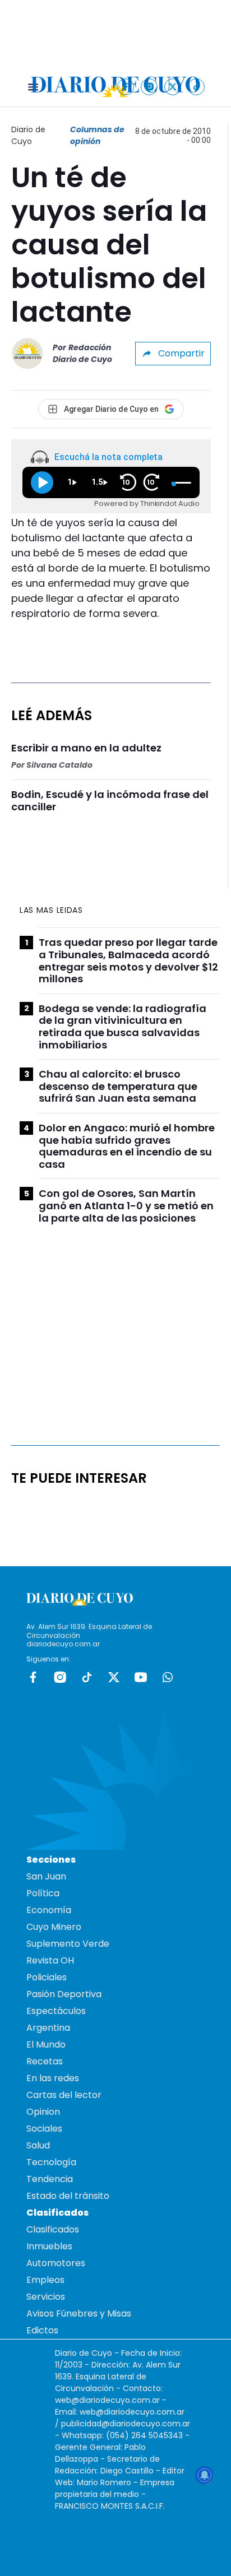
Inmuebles (49, 2246)
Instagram (60, 1677)
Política (43, 1893)
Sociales (44, 2129)
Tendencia (50, 2179)
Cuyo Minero (54, 1927)
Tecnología (51, 2162)
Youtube (141, 1677)
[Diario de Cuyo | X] (173, 87)
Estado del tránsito (68, 2196)
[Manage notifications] (205, 2475)
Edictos (42, 2330)
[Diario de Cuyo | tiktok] (197, 87)
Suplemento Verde (68, 1944)
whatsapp (168, 1677)
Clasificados (53, 2229)
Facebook (33, 1677)
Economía (49, 1910)
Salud (38, 2145)
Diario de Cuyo (28, 135)
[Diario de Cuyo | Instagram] (149, 87)
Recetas (45, 2061)
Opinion (43, 2112)
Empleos (45, 2280)
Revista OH (50, 1960)
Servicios (46, 2297)
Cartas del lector (64, 2095)
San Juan (46, 1876)
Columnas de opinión (97, 135)
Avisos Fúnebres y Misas (79, 2313)
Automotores (56, 2263)
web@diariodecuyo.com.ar (107, 2400)
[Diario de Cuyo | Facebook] (126, 87)
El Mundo (46, 2044)
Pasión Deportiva (64, 1994)
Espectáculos (56, 2011)
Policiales (47, 1977)
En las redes (53, 2078)
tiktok (87, 1677)
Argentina (48, 2028)
